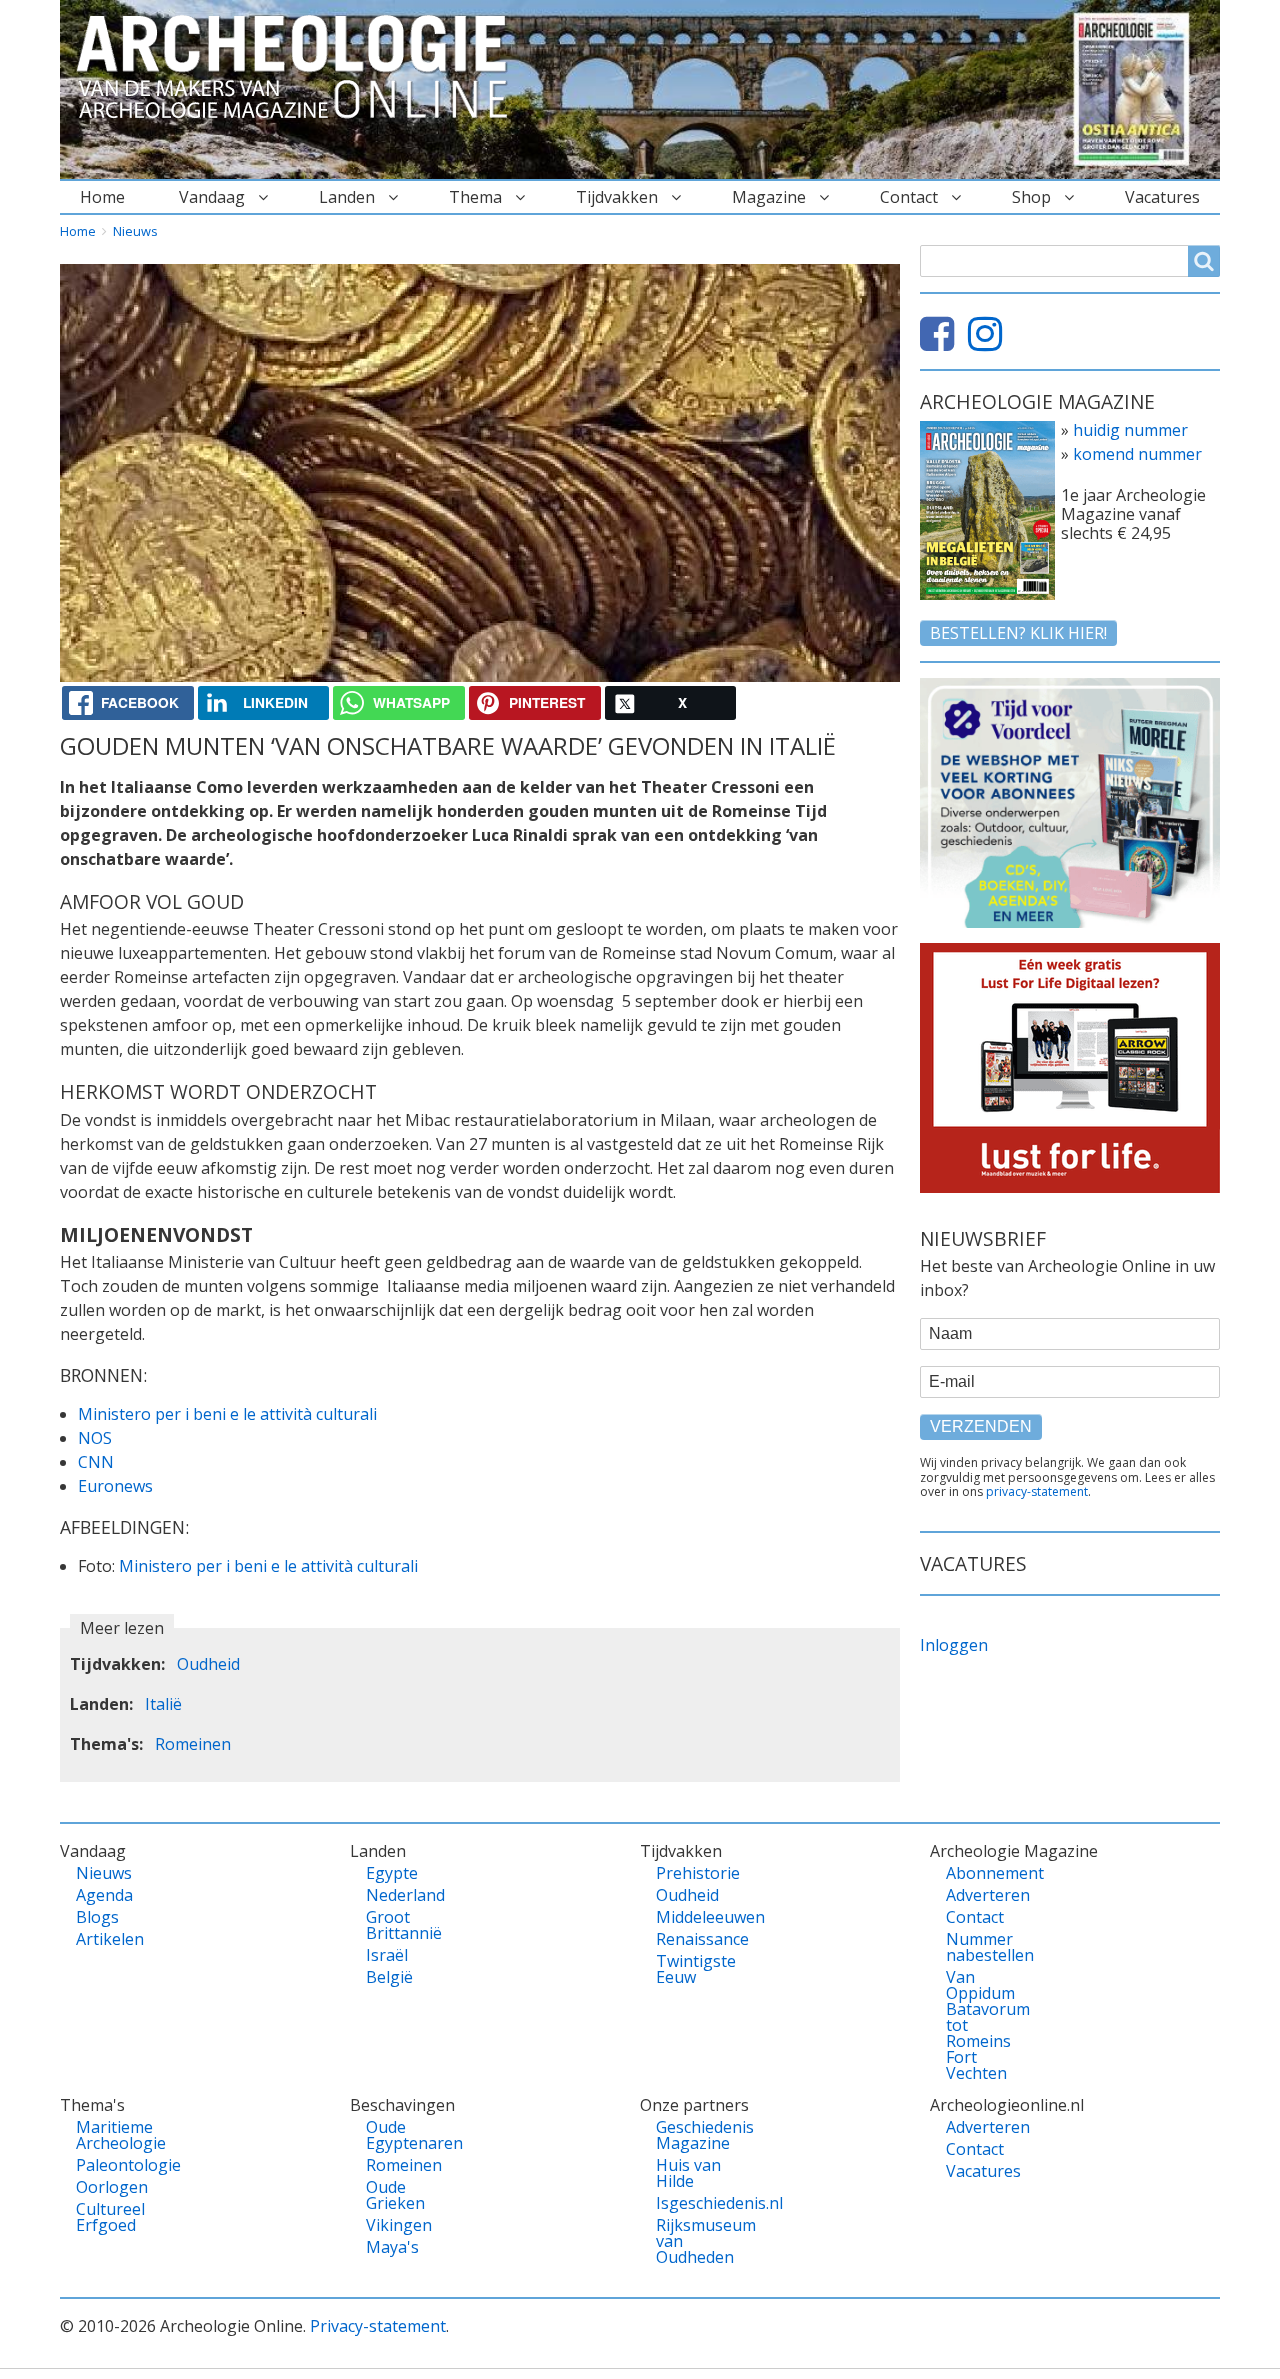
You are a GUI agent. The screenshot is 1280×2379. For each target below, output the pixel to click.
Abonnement (980, 1873)
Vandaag (212, 197)
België (389, 1977)
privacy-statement (1037, 1491)
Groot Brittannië (400, 1925)
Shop (1031, 197)
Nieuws (135, 231)
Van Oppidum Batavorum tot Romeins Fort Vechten (980, 2025)
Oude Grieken (395, 2195)
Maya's (392, 2247)
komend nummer (1137, 454)
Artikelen (110, 1939)
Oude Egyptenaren (400, 2135)
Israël (387, 1955)
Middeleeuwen (690, 1917)
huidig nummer (1130, 430)
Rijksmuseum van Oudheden (690, 2241)
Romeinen (193, 1744)
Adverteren (980, 1895)
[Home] (300, 68)
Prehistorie (690, 1873)
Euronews (115, 1486)
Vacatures (1162, 197)
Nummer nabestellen (980, 1947)
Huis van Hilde (688, 2173)
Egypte (392, 1873)
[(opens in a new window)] (942, 342)
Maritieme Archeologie (110, 2135)
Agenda (104, 1895)
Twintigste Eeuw (690, 1969)
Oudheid (208, 1664)
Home (102, 197)
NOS (95, 1438)
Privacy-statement (378, 2326)
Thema (475, 197)
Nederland (400, 1895)
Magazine (769, 197)
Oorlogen (110, 2187)
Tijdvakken (617, 197)
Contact (909, 197)
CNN (96, 1462)
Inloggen (954, 1645)
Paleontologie (110, 2165)
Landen (347, 197)
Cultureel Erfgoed (110, 2217)
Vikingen (399, 2225)
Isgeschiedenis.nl (690, 2203)
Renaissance (690, 1939)
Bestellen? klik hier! (1018, 633)
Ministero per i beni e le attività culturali (227, 1414)
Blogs (97, 1917)
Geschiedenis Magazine (690, 2135)
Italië (163, 1704)
